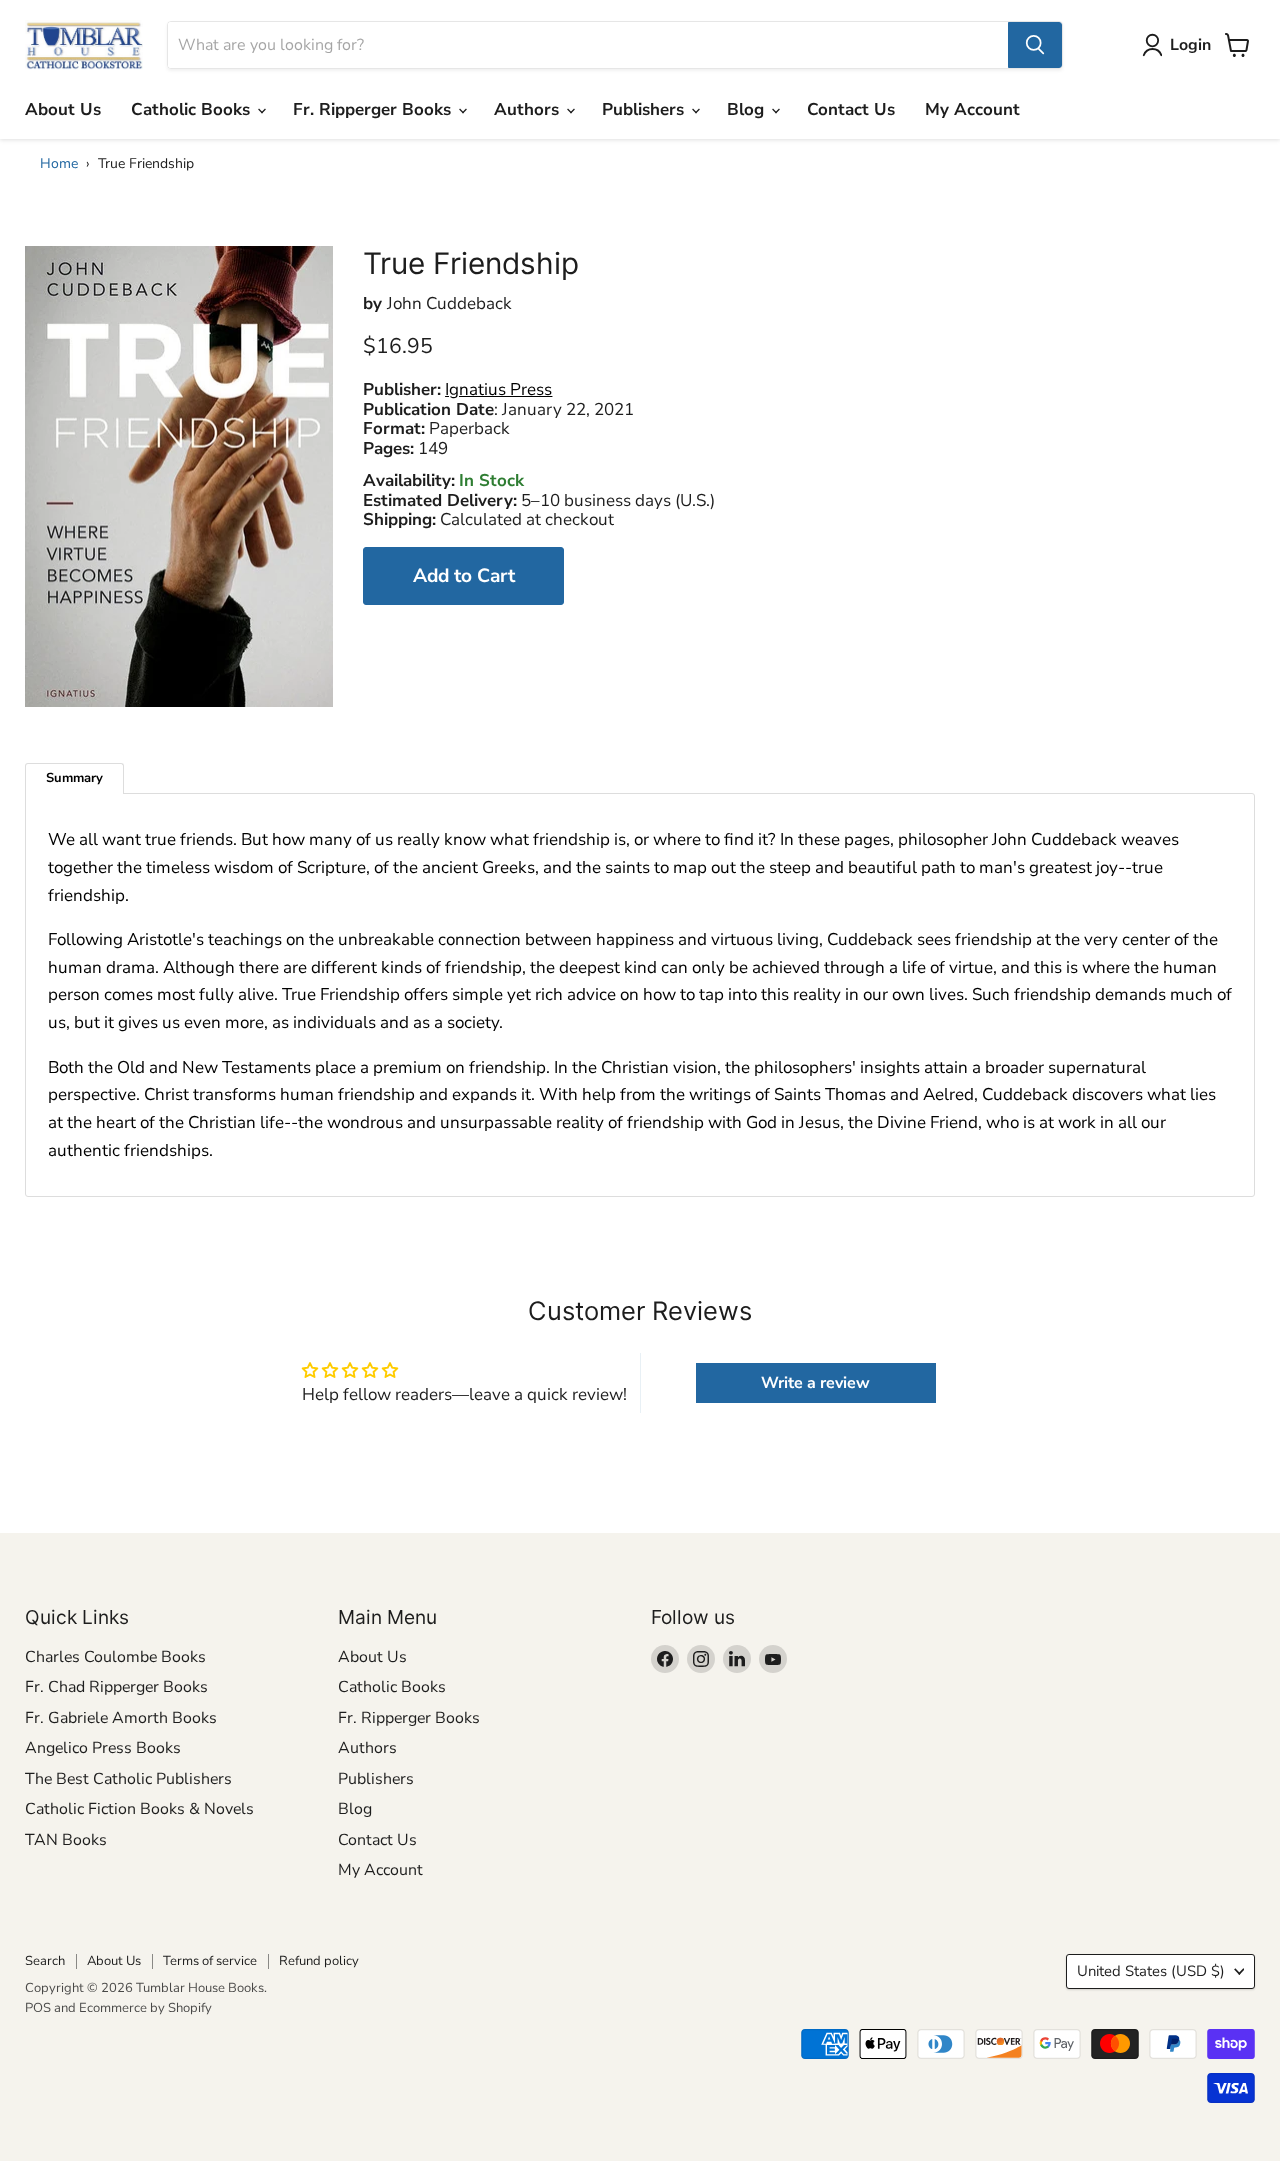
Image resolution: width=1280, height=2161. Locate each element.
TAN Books (66, 1840)
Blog (748, 109)
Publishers (645, 109)
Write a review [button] (815, 1383)
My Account (972, 109)
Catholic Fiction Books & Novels (139, 1809)
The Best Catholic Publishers (128, 1779)
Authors (529, 109)
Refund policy (319, 1961)
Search (45, 1961)
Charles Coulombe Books (115, 1657)
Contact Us (851, 109)
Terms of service (210, 1961)
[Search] (1035, 45)
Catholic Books (193, 109)
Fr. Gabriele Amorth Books (121, 1718)
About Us (63, 109)
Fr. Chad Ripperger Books (116, 1687)
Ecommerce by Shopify (145, 2008)
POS (38, 2008)
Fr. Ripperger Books (374, 109)
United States (1151, 1971)
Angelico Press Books (103, 1748)
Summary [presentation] (74, 778)
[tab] (74, 778)
